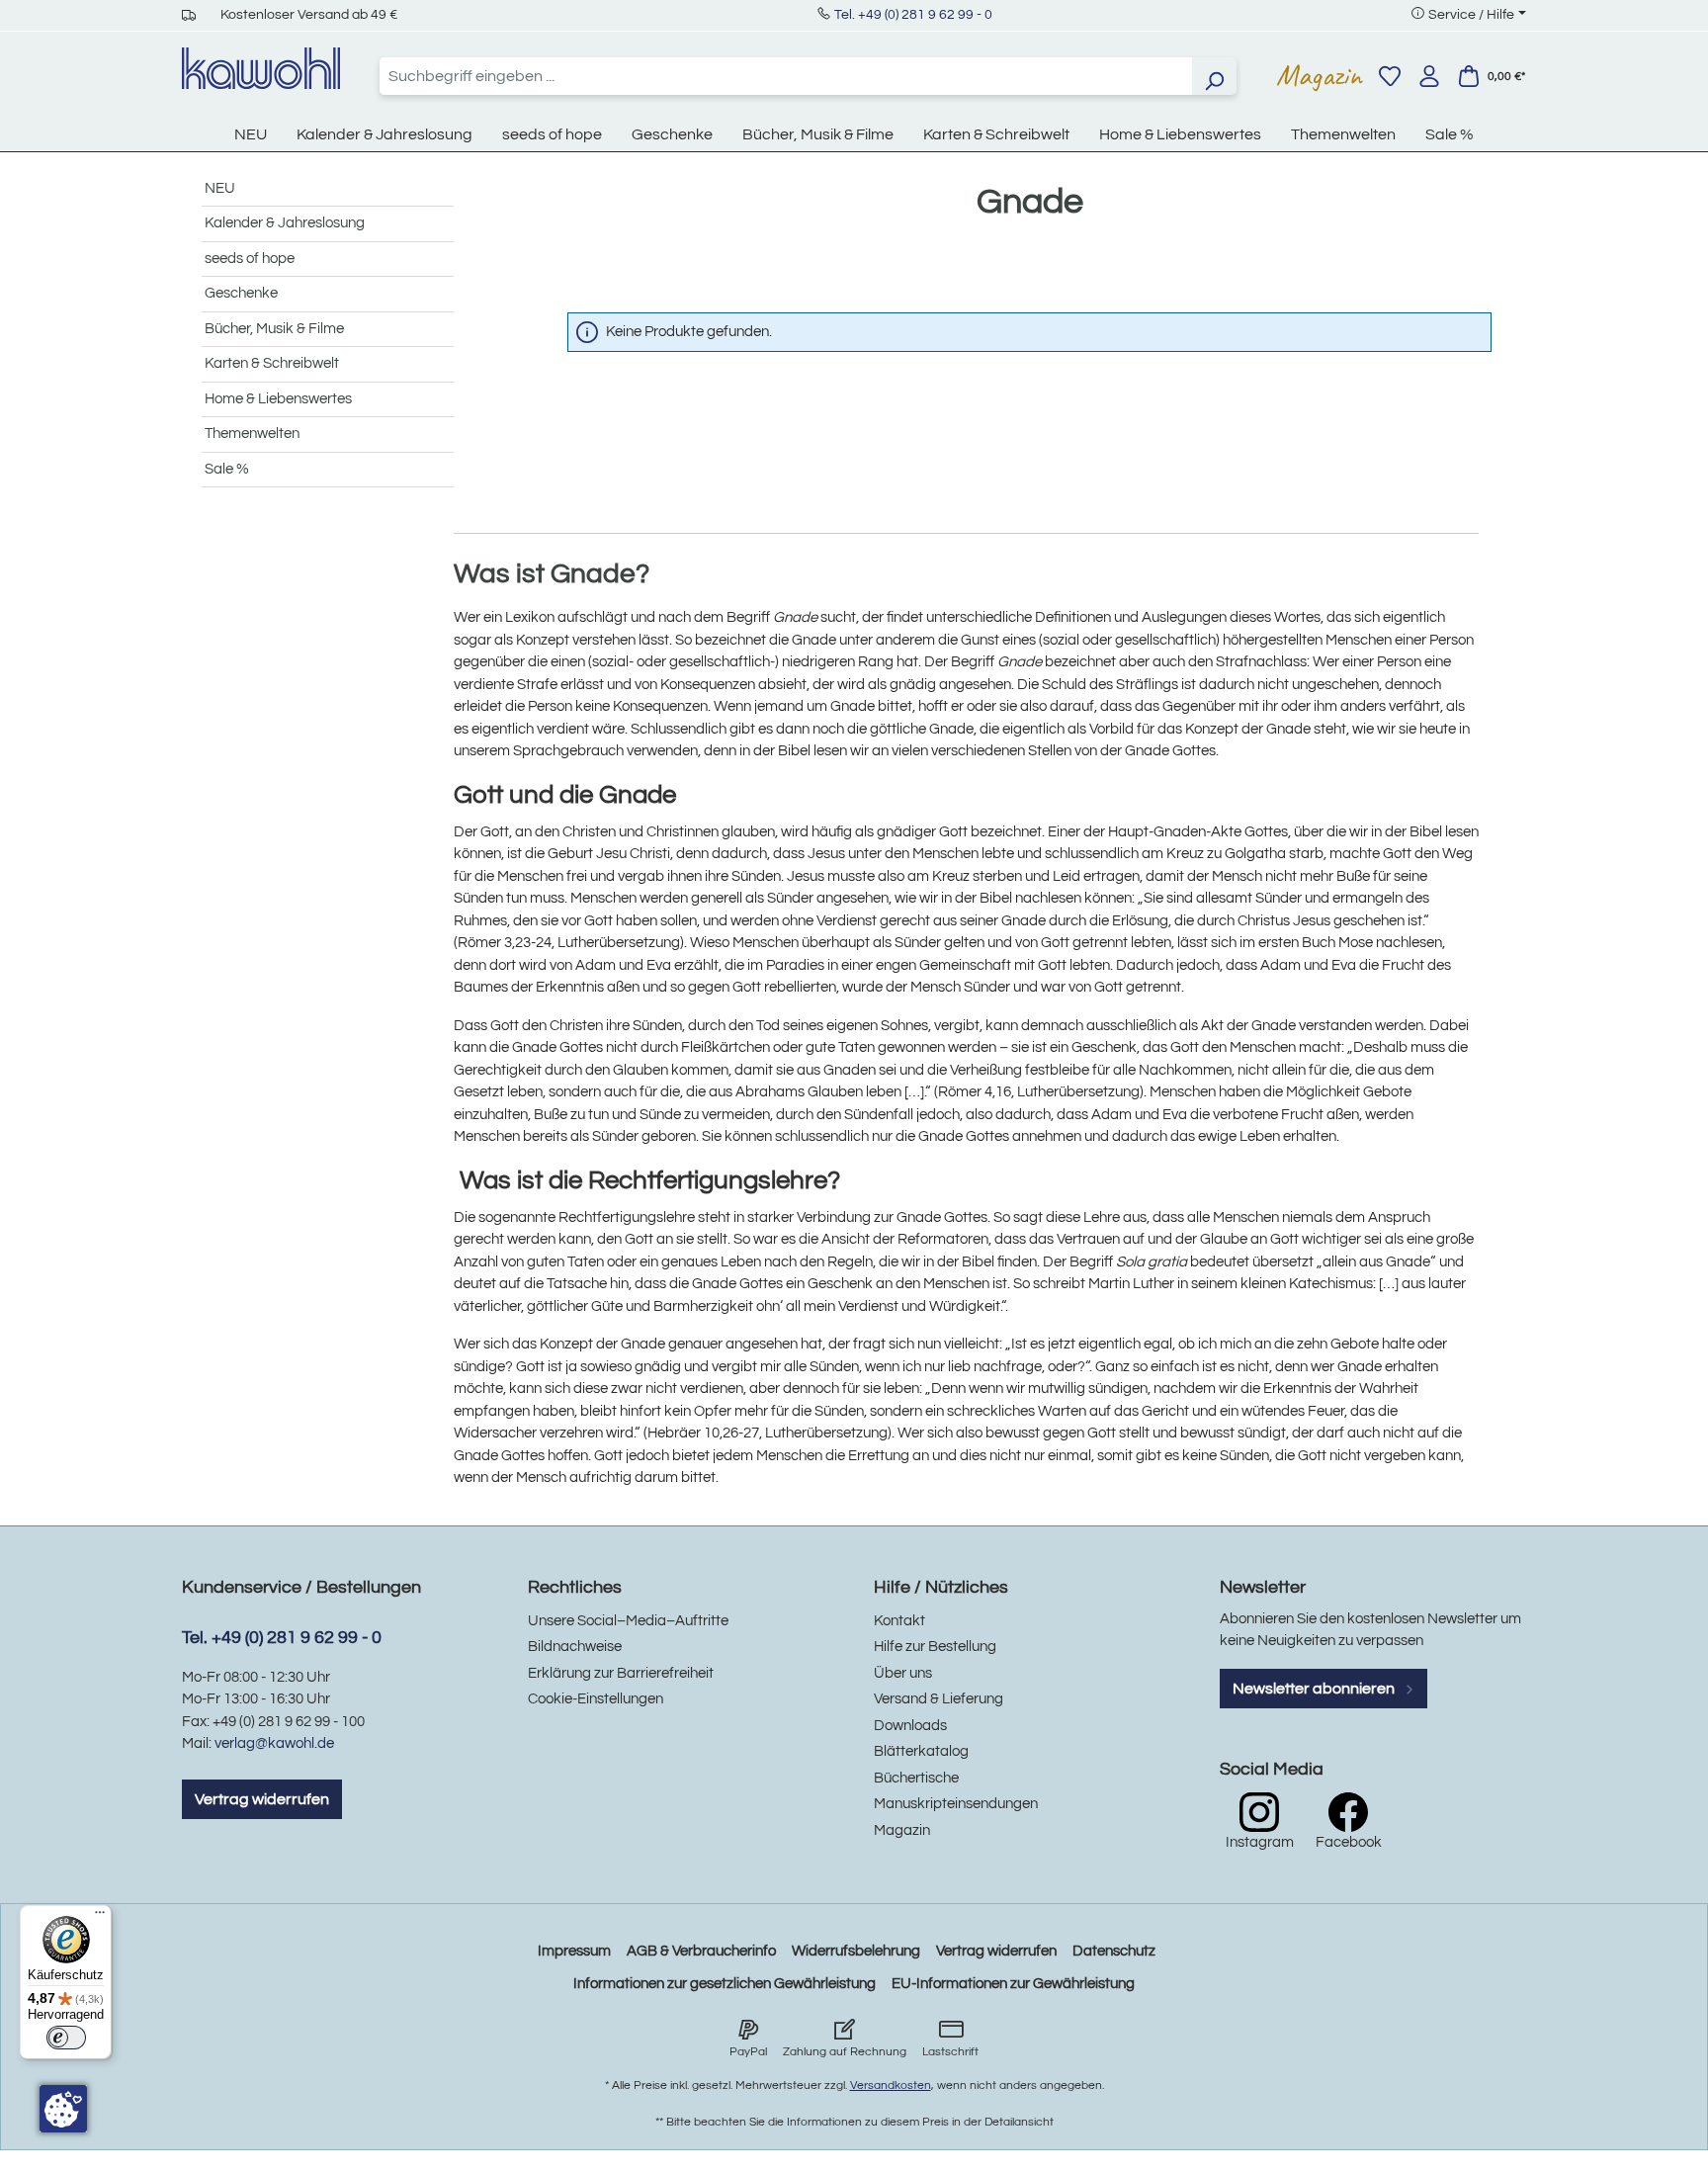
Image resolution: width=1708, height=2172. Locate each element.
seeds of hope (250, 259)
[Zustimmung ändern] (63, 2109)
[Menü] (100, 1917)
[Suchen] (1214, 76)
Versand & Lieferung (939, 1699)
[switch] (66, 2038)
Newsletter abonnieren (1315, 1689)
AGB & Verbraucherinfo (701, 1951)
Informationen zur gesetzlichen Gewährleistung (725, 1984)
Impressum (574, 1951)
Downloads (910, 1726)
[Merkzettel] (1390, 76)
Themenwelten (252, 434)
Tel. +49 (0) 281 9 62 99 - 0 (913, 15)
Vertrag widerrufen (262, 1799)
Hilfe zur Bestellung (935, 1647)
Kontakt (899, 1621)
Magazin (1319, 75)
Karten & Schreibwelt (272, 363)
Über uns (903, 1673)
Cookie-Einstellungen (596, 1699)
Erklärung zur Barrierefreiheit (621, 1673)
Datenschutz (1114, 1951)
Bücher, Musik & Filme (274, 329)
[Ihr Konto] (1429, 76)
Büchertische (916, 1778)
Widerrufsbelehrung (856, 1951)
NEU (220, 188)
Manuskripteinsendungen (956, 1804)
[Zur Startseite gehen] (261, 68)
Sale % (227, 469)
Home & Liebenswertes (278, 399)
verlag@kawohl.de (274, 1743)
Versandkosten (891, 2085)
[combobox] (786, 76)
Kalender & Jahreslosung (285, 223)
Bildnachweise (575, 1647)
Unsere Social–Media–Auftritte (628, 1621)
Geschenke (241, 293)
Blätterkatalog (921, 1751)
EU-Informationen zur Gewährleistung (1013, 1984)
